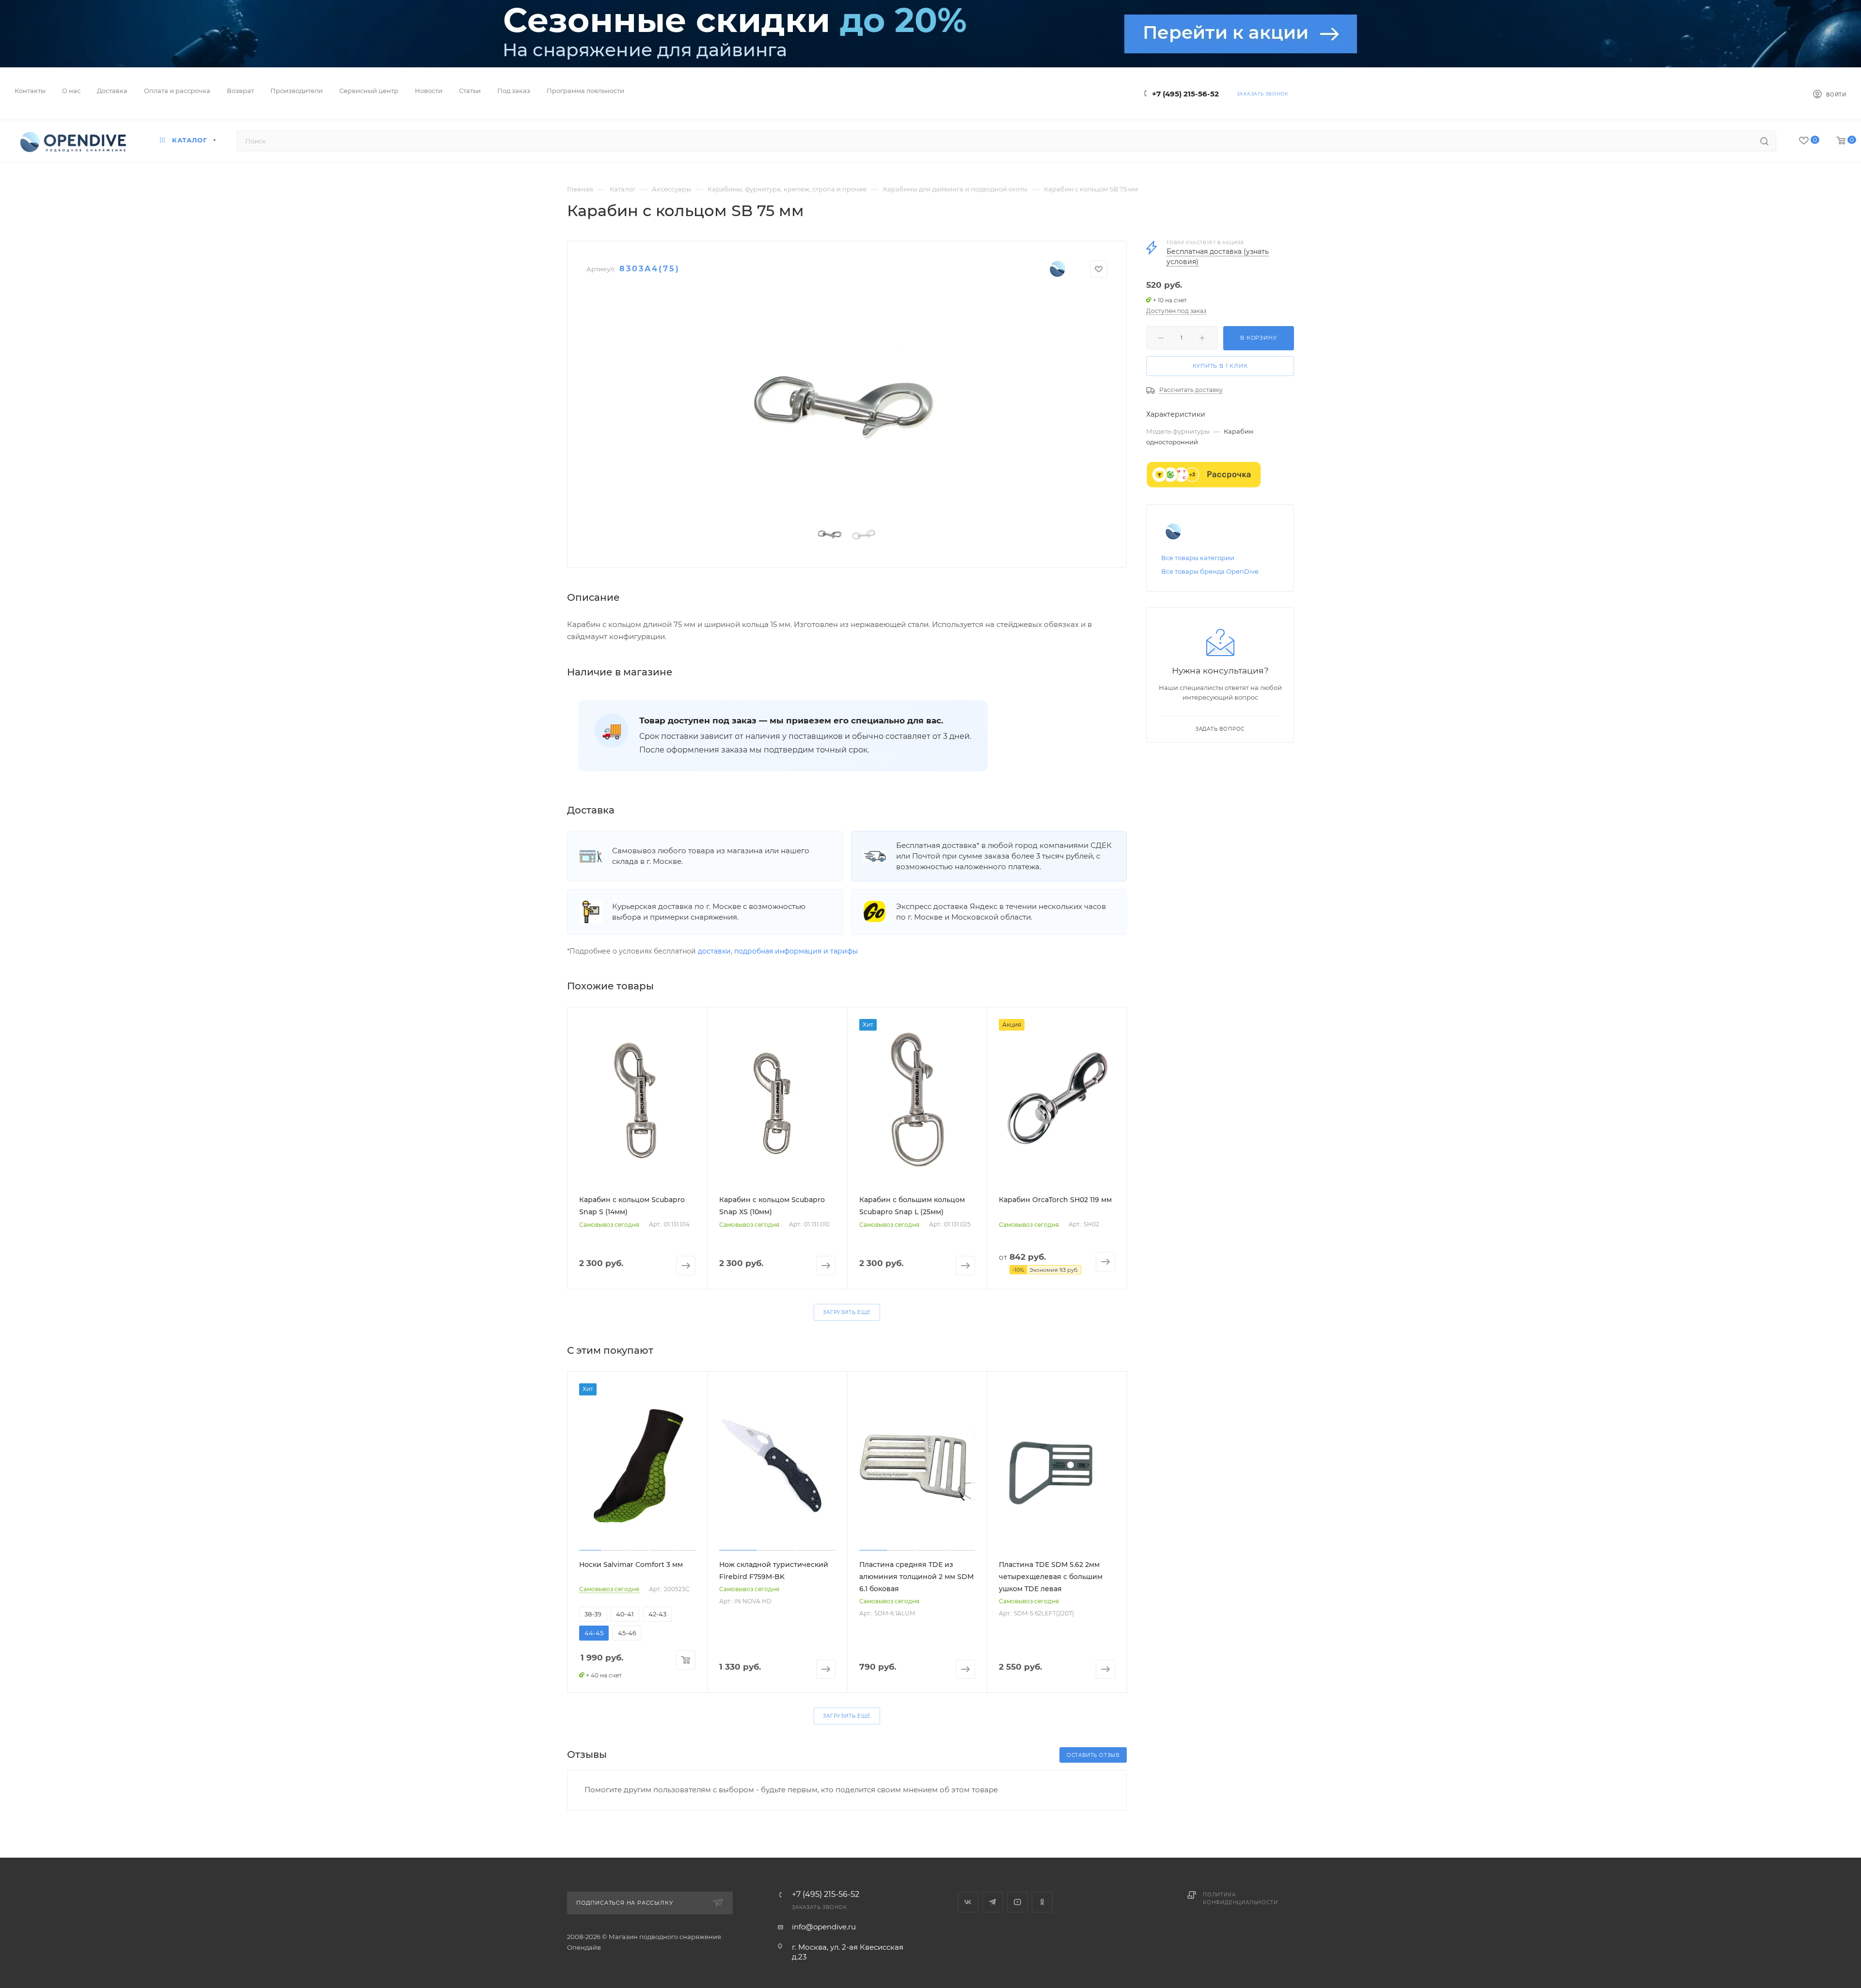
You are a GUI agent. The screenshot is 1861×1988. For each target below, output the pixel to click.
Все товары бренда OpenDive (1210, 571)
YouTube (1017, 1902)
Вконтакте (968, 1902)
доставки (714, 951)
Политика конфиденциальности (1240, 1899)
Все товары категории (1198, 558)
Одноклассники (1042, 1902)
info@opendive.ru (824, 1927)
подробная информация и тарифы (796, 951)
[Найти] (1764, 141)
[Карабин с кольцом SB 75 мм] (847, 402)
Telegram (993, 1902)
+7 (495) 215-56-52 (1185, 94)
